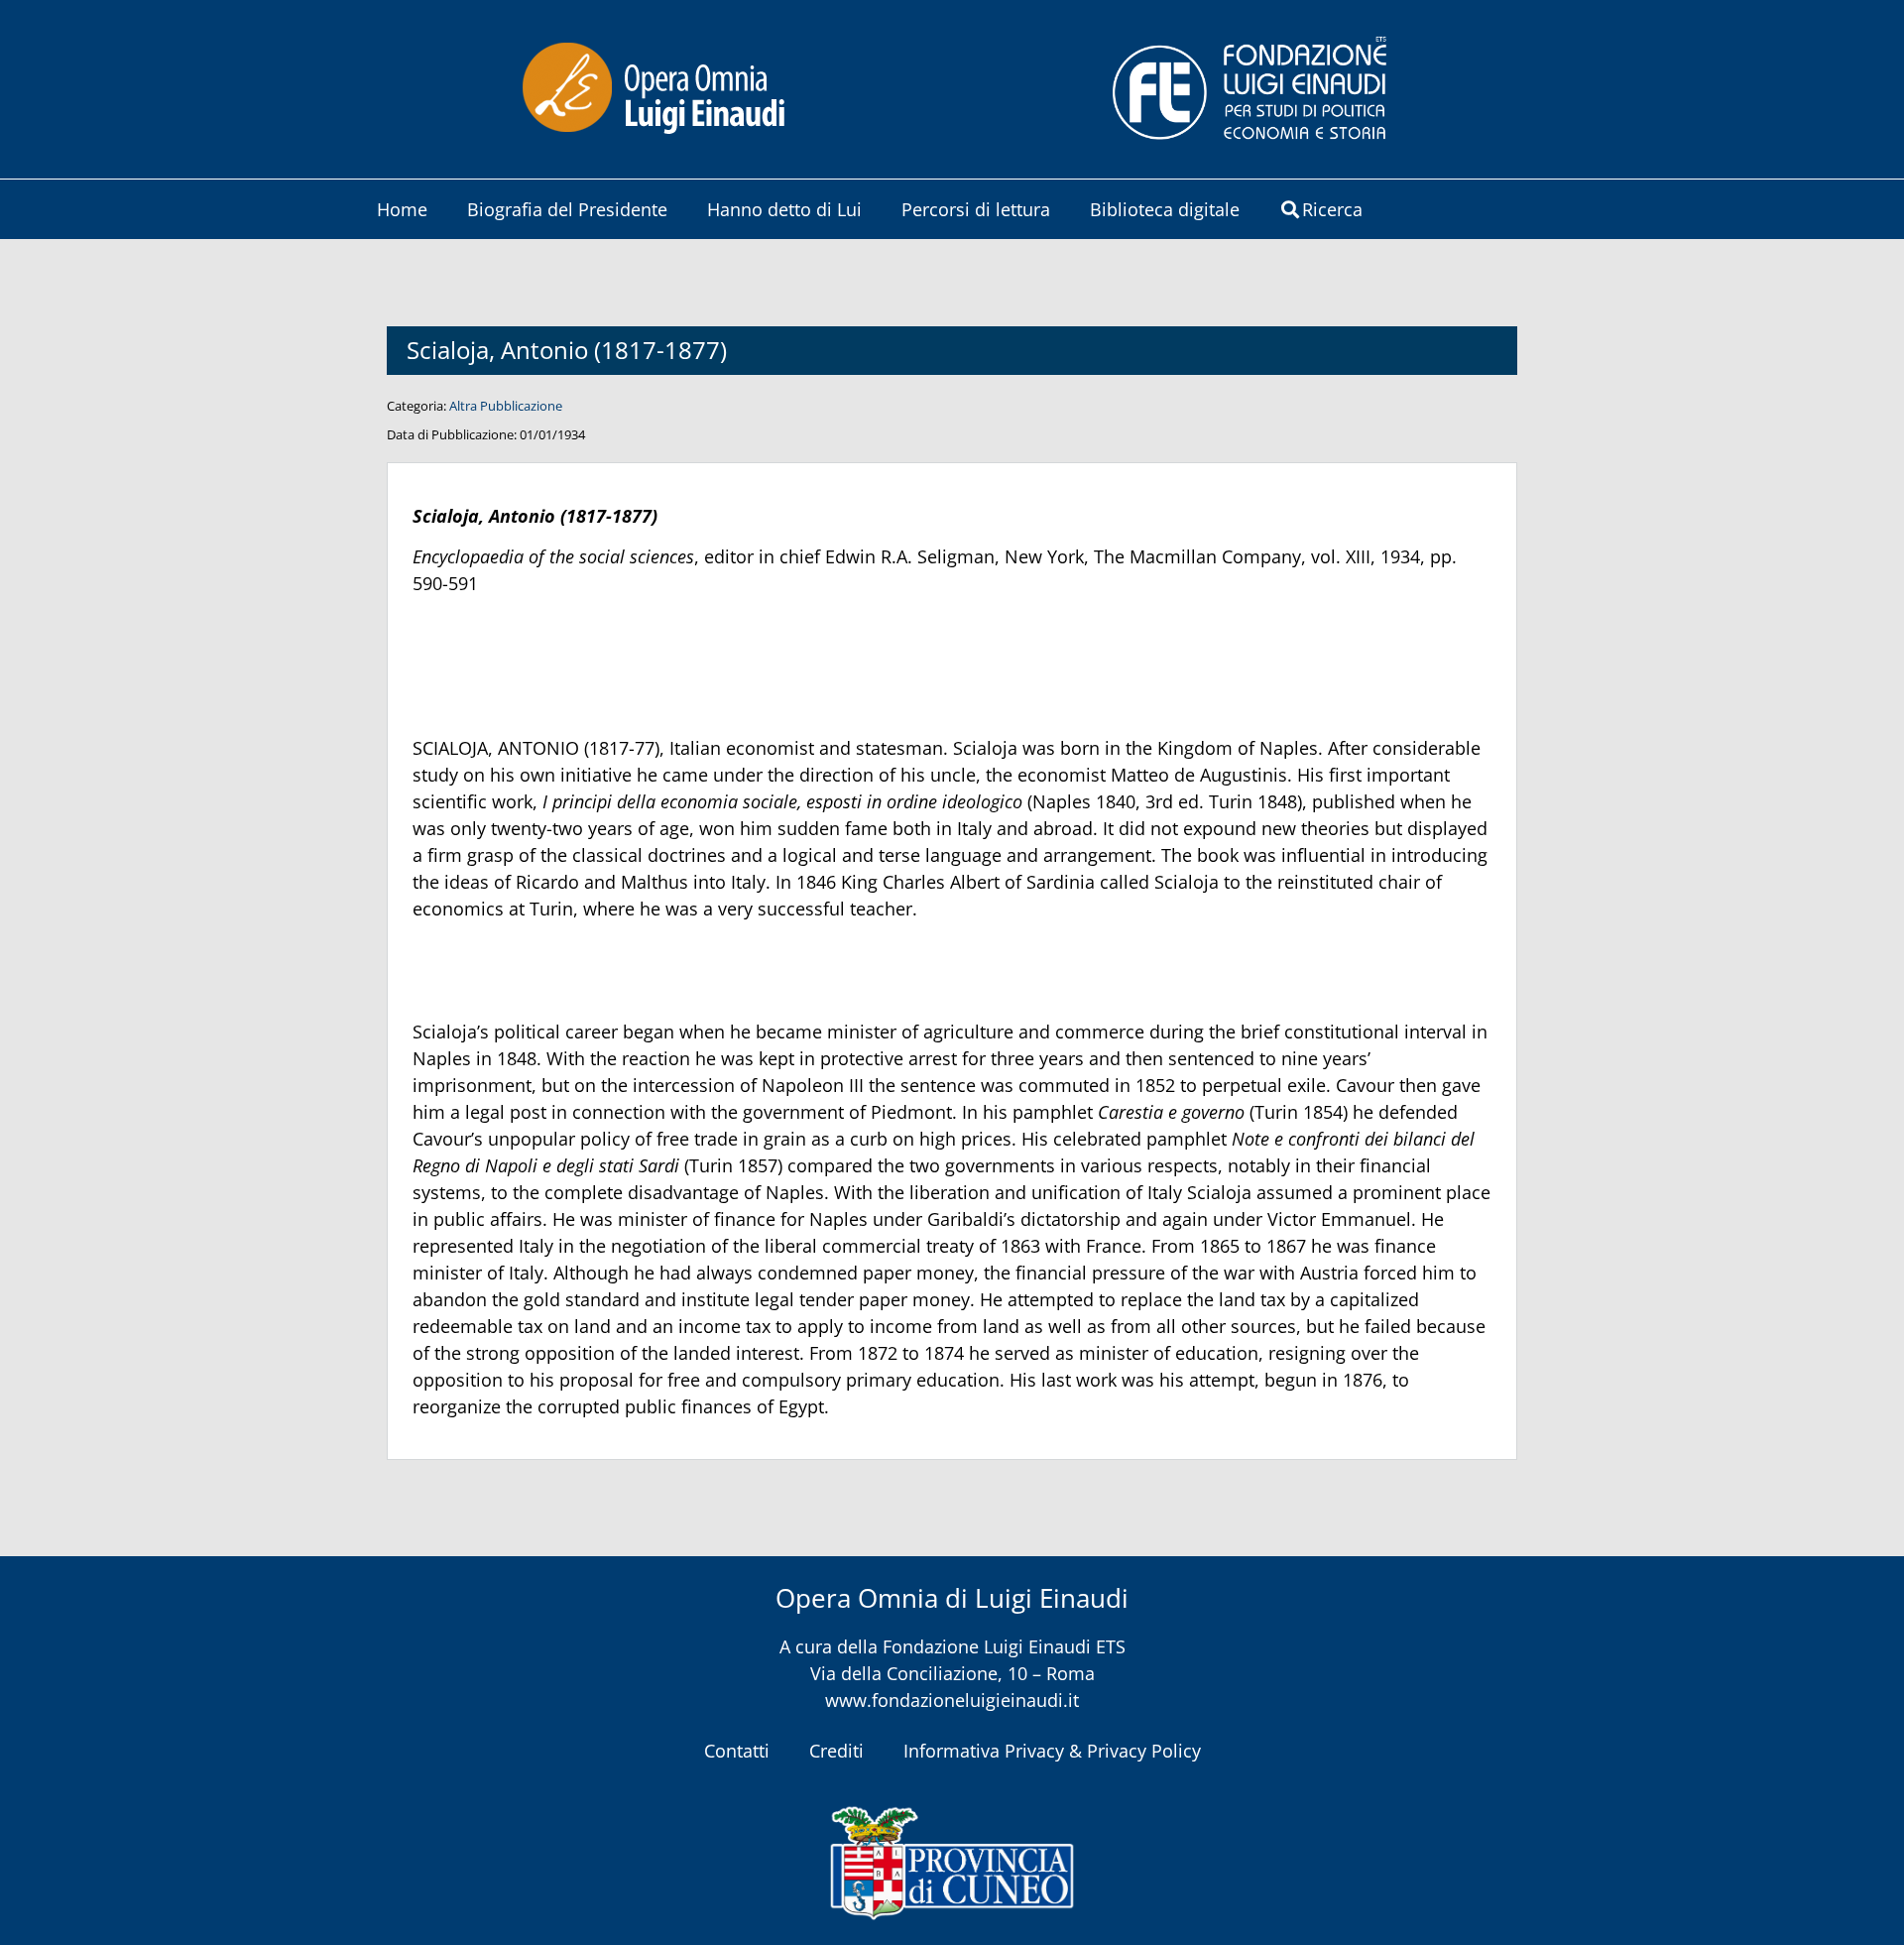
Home (402, 209)
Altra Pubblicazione (506, 406)
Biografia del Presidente (567, 209)
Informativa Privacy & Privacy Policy (1052, 1751)
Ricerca (1332, 209)
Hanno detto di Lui (784, 209)
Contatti (737, 1751)
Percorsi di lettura (976, 209)
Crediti (836, 1751)
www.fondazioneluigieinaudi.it (952, 1700)
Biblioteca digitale (1165, 209)
